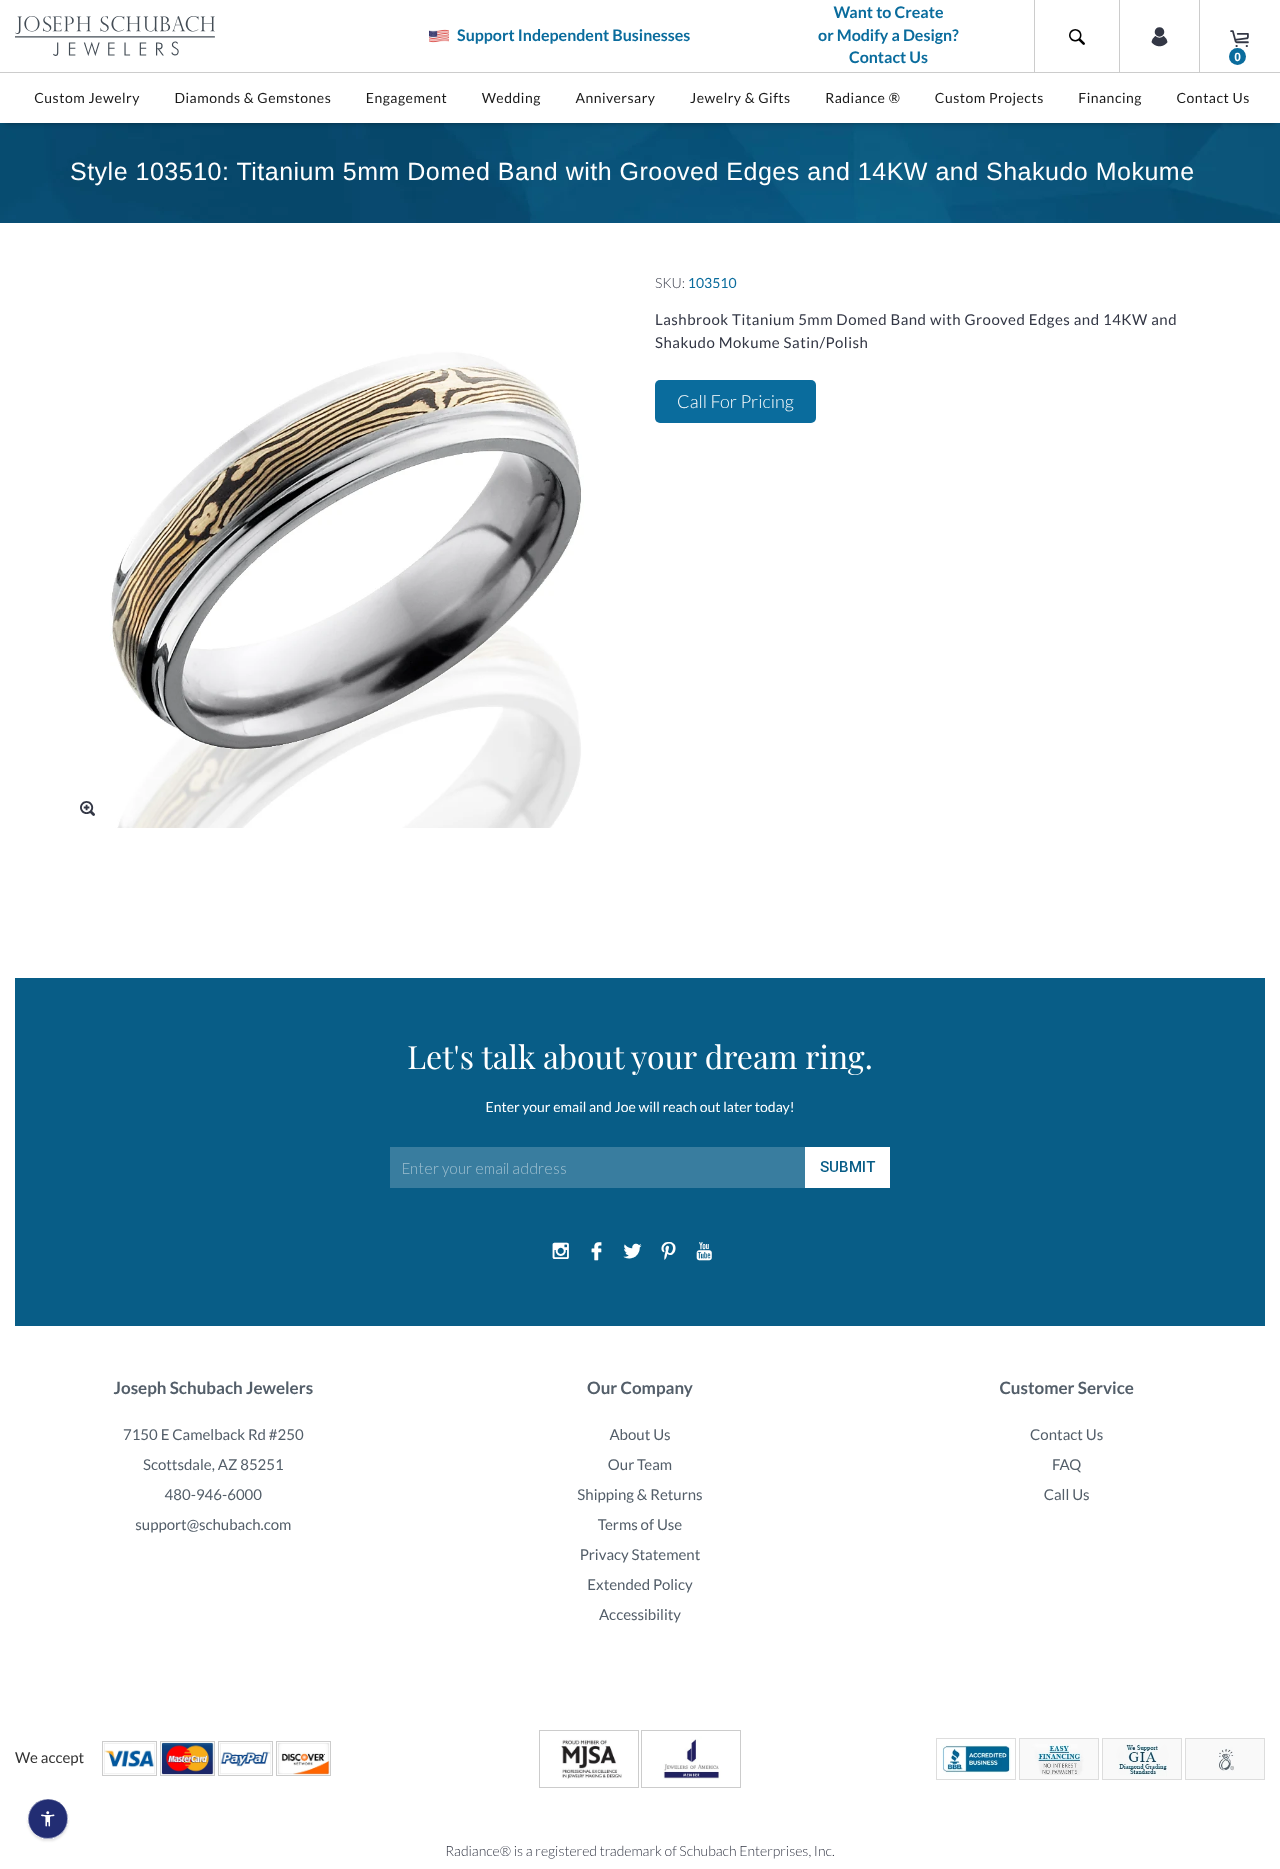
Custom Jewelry (87, 97)
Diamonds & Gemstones (252, 97)
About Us (639, 1435)
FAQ (1066, 1465)
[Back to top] (1255, 1624)
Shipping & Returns (639, 1495)
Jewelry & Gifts (740, 97)
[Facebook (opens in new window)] (597, 1252)
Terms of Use (640, 1525)
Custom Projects (989, 97)
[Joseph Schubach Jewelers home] (115, 36)
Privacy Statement (640, 1555)
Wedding (511, 97)
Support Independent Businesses (572, 35)
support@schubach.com (213, 1525)
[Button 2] (1159, 36)
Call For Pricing (735, 401)
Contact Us (1212, 97)
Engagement (407, 97)
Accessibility (640, 1615)
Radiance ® (862, 97)
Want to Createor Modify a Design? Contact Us (888, 35)
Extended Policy (639, 1585)
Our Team (640, 1465)
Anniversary (615, 97)
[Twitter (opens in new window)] (633, 1252)
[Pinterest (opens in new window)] (668, 1252)
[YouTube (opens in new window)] (704, 1252)
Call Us (1067, 1495)
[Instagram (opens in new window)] (561, 1252)
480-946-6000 (213, 1495)
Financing (1110, 97)
